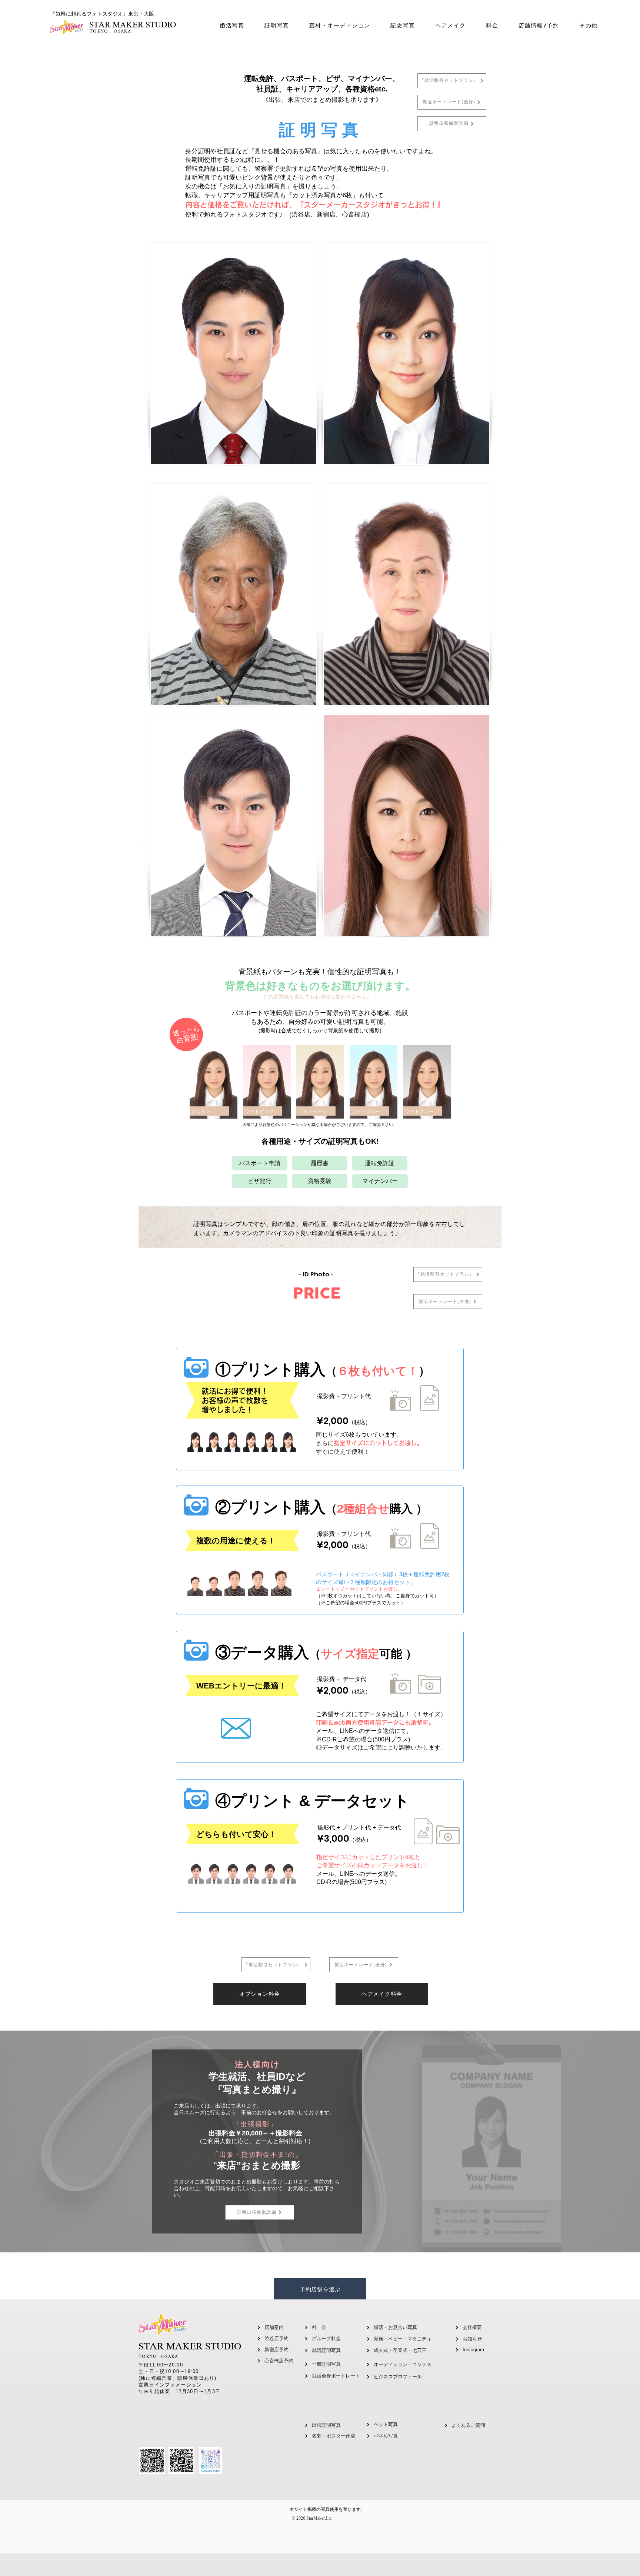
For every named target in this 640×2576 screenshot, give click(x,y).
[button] (277, 26)
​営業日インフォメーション (170, 2385)
